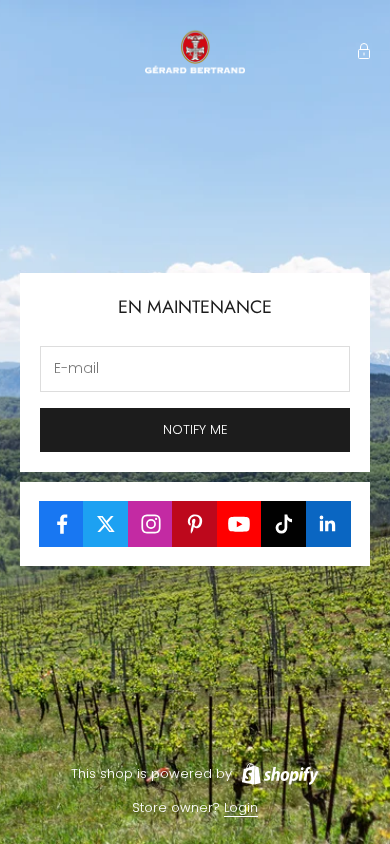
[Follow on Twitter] (105, 524)
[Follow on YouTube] (239, 524)
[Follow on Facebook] (61, 524)
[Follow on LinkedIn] (328, 524)
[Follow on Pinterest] (194, 524)
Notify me (195, 429)
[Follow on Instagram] (150, 524)
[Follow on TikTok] (283, 524)
